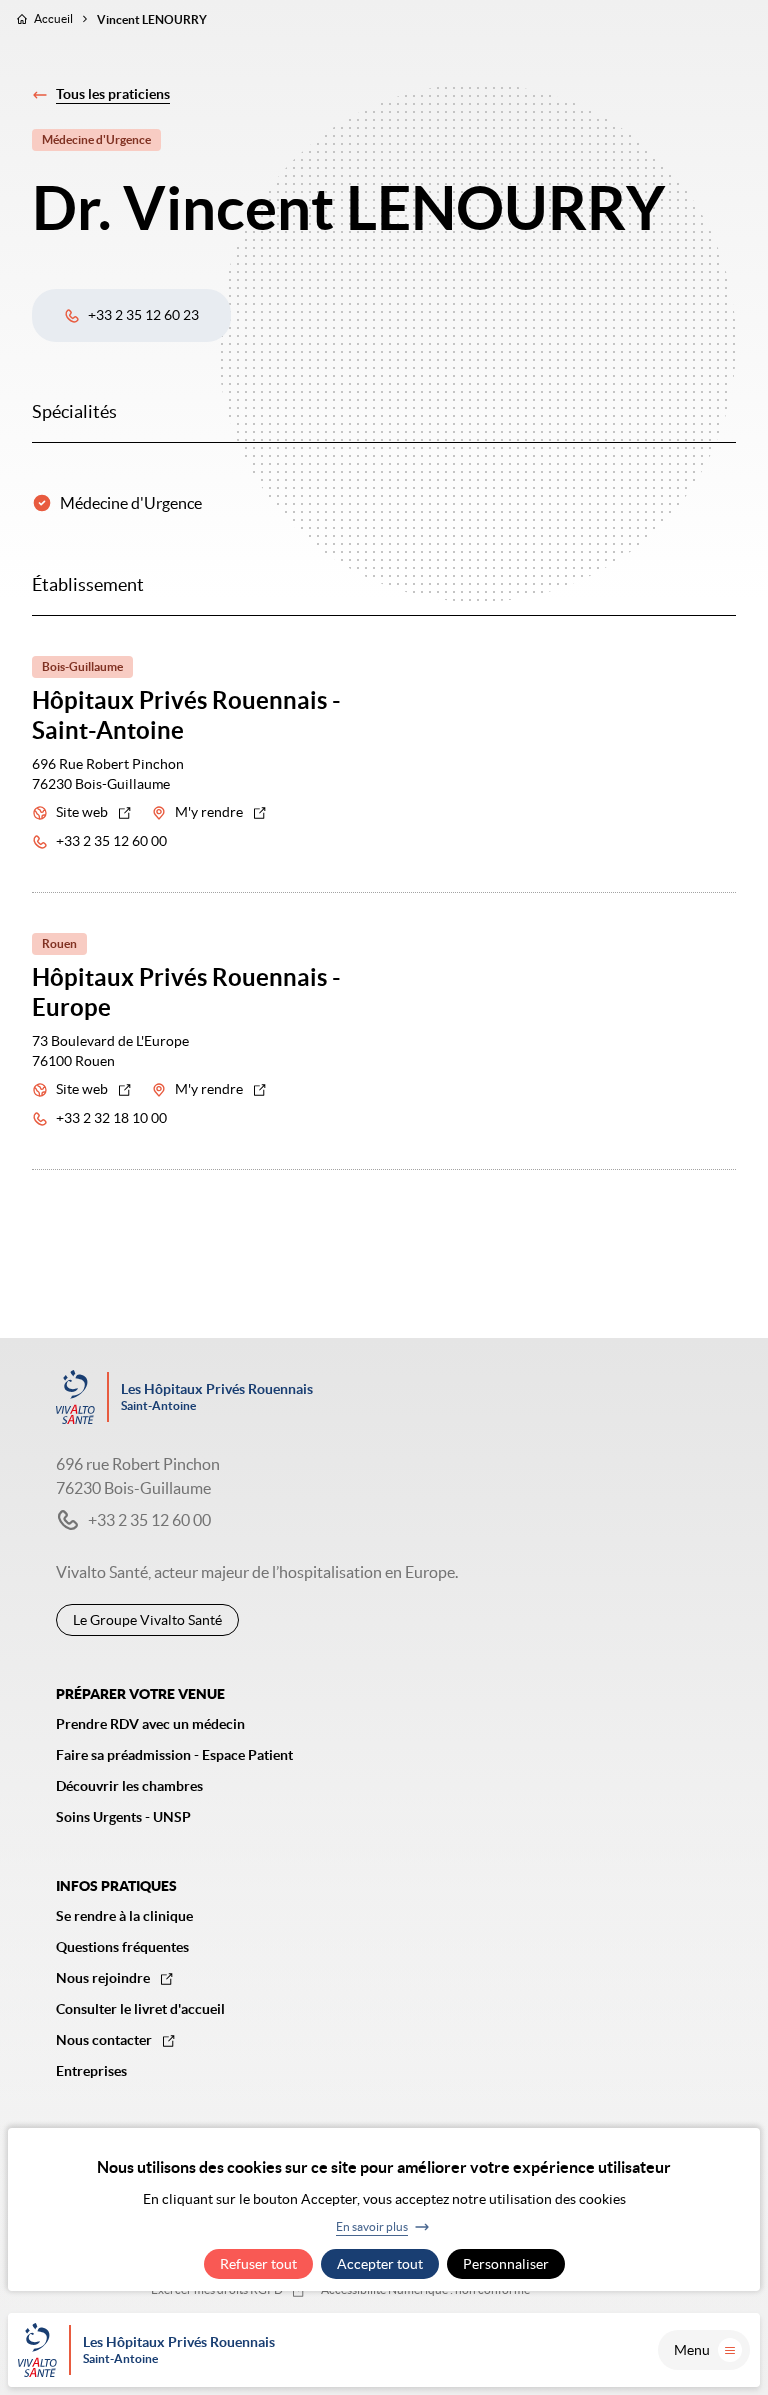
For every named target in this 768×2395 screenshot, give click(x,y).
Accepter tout (380, 2264)
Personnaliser (506, 2264)
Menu (692, 2350)
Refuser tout (258, 2264)
